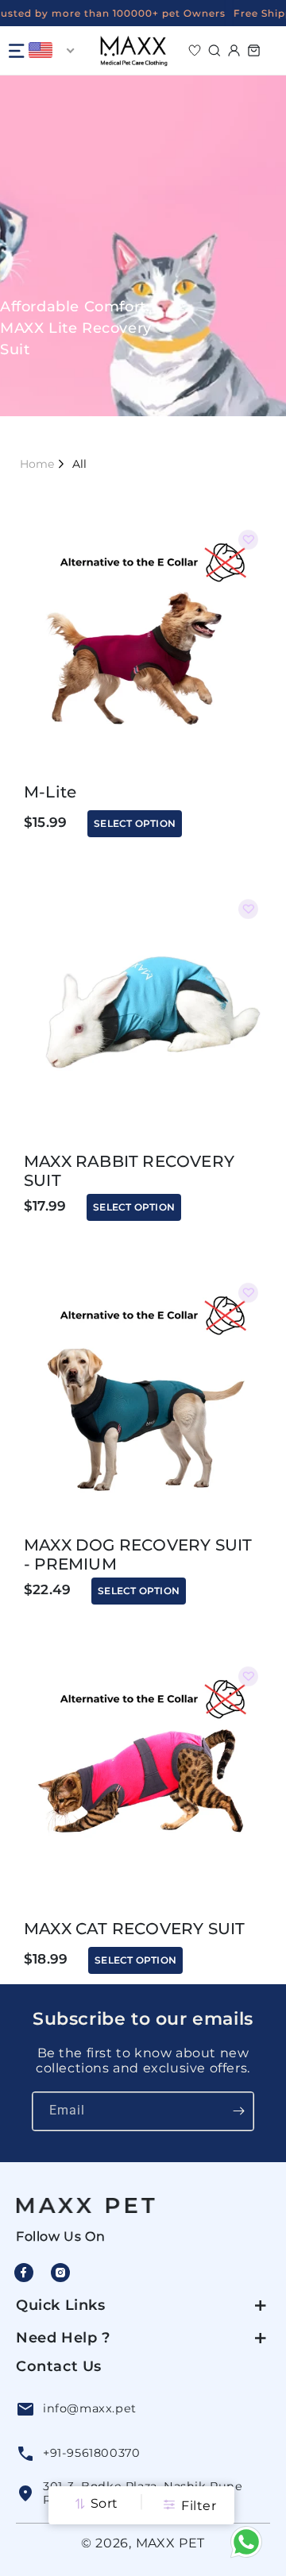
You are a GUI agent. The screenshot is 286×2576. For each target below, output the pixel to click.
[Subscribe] (239, 2111)
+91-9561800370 (91, 2453)
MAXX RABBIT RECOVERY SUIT (129, 1171)
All (79, 464)
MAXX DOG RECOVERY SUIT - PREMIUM (138, 1554)
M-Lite (50, 792)
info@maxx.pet (90, 2408)
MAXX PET (171, 2543)
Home (37, 464)
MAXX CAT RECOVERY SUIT (134, 1929)
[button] (16, 51)
